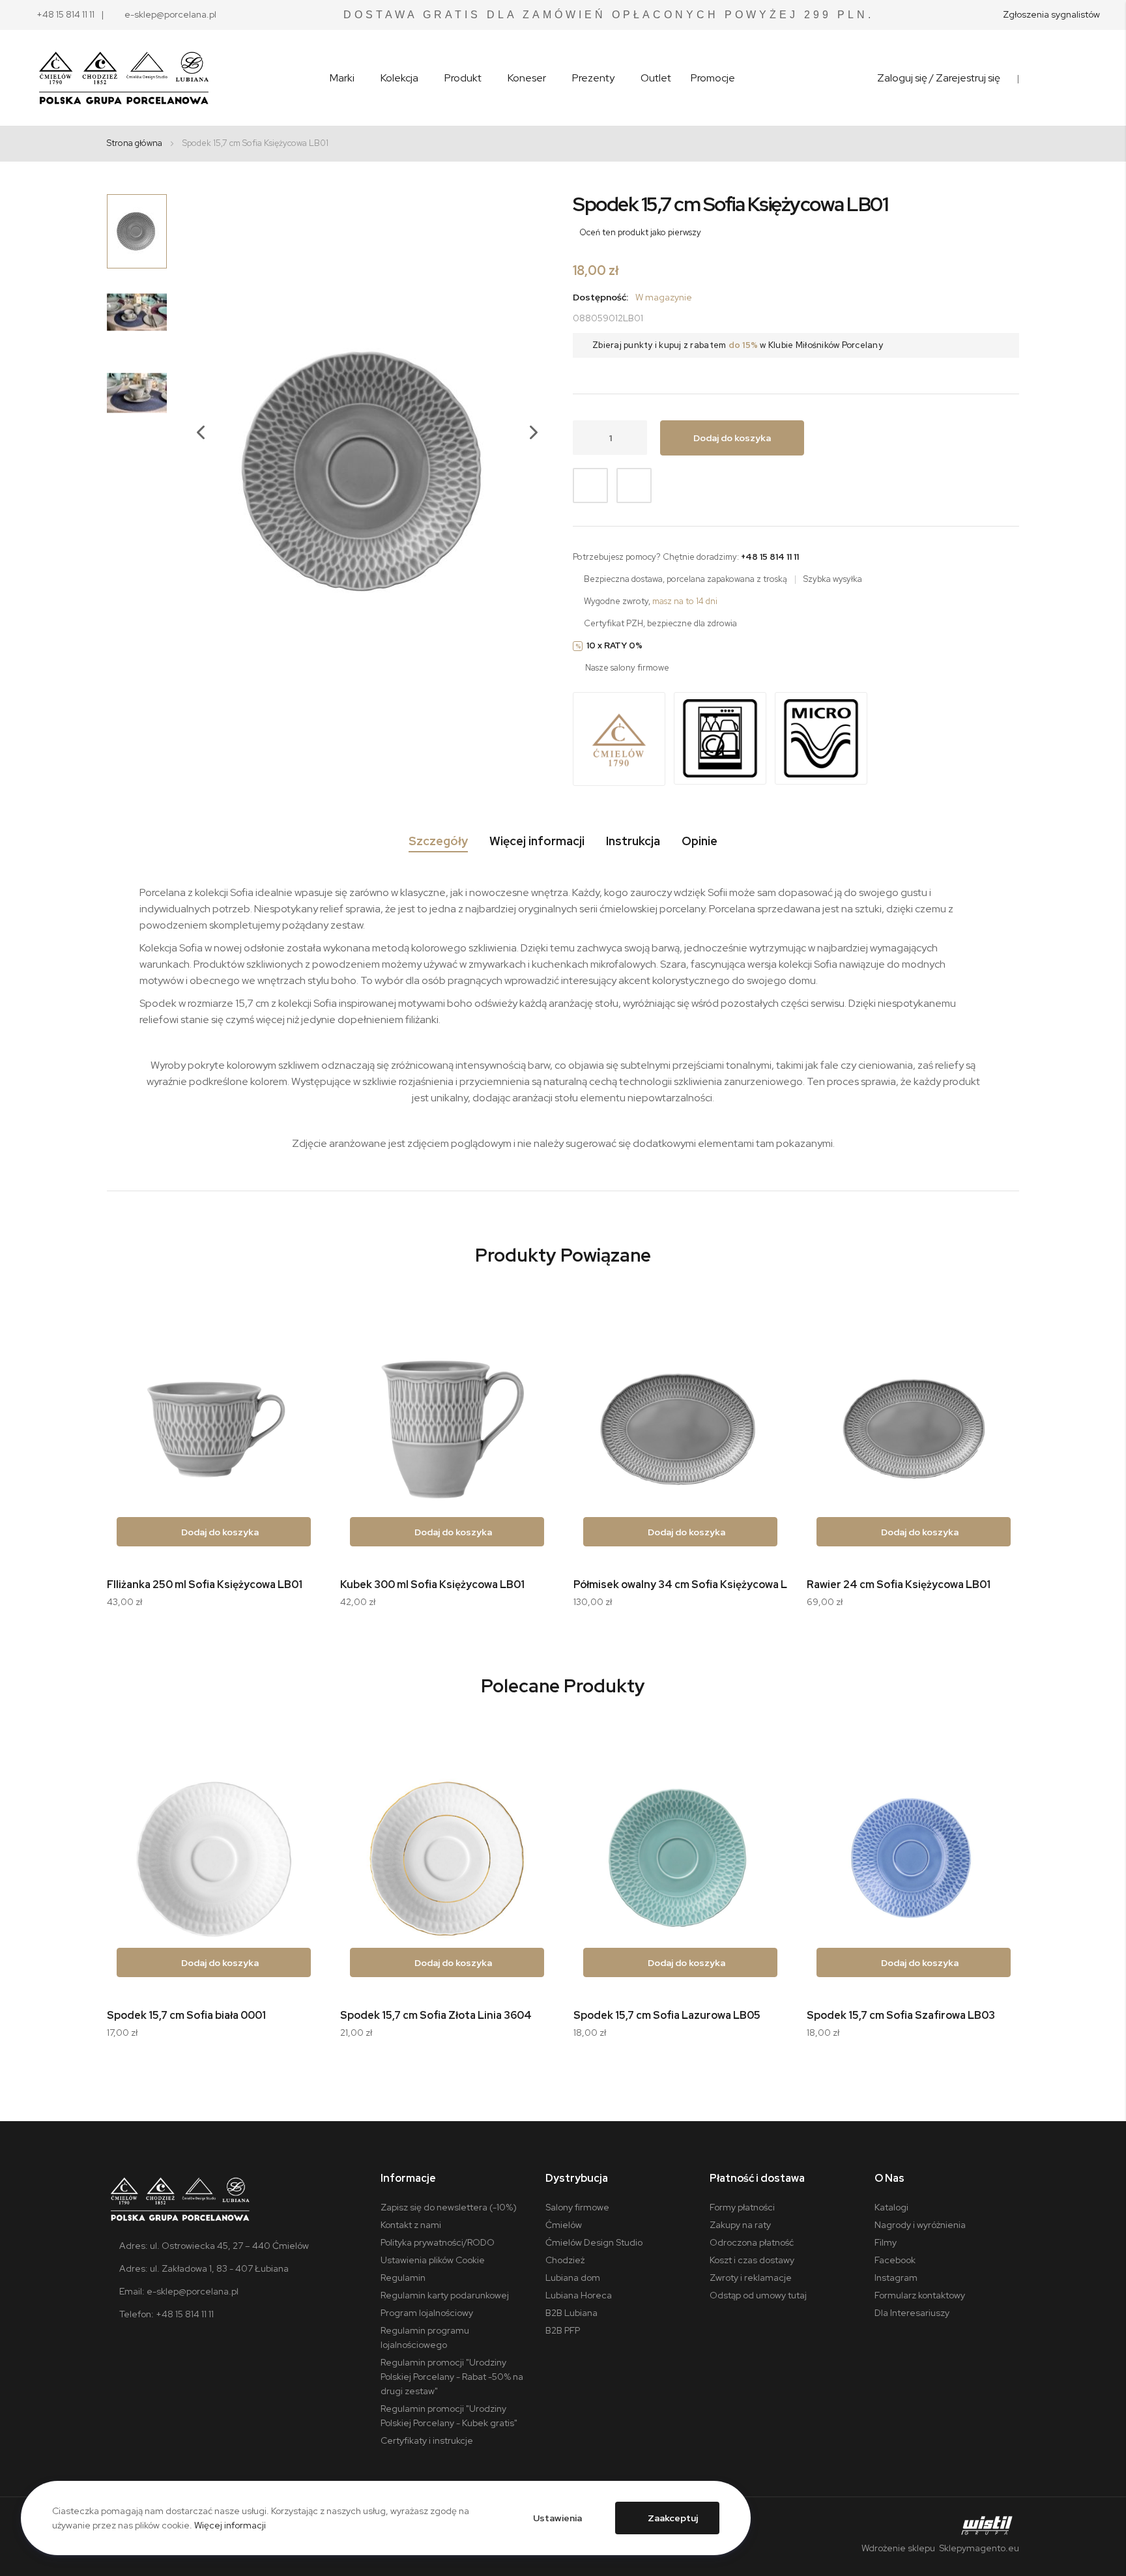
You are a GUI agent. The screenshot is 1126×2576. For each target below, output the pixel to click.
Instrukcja (633, 841)
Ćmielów (564, 2225)
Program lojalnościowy (427, 2313)
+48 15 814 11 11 (65, 14)
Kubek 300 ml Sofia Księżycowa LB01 (432, 1585)
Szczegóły (438, 841)
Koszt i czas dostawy (752, 2260)
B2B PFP (563, 2330)
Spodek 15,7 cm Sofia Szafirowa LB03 (901, 2015)
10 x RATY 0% (614, 645)
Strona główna (135, 143)
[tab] (438, 844)
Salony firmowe (577, 2207)
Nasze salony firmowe (627, 668)
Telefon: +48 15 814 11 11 (166, 2314)
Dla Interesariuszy (912, 2313)
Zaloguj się (902, 78)
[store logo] (124, 78)
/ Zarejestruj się (965, 78)
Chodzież (565, 2260)
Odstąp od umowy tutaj (758, 2295)
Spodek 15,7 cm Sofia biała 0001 (186, 2015)
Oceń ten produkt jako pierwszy (640, 232)
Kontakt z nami (411, 2225)
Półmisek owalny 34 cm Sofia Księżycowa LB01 (689, 1585)
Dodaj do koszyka (219, 1532)
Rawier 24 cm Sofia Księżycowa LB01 (899, 1585)
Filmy (886, 2242)
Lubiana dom (573, 2278)
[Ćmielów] (619, 740)
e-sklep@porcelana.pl (170, 14)
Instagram (896, 2278)
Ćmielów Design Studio (594, 2242)
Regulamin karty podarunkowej (445, 2295)
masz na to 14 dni (685, 601)
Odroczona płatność (752, 2242)
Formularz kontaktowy (920, 2295)
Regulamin (403, 2278)
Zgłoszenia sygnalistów (1051, 14)
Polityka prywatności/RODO (438, 2242)
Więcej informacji (537, 841)
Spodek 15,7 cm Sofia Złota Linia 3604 (436, 2015)
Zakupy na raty (740, 2225)
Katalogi (891, 2207)
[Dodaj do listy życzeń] (590, 485)
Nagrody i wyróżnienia (920, 2225)
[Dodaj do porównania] (634, 485)
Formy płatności (742, 2207)
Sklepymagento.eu (978, 2548)
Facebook (895, 2260)
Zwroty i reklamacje (751, 2278)
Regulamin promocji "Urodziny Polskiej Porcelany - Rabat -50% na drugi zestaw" (452, 2377)
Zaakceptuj (673, 2518)
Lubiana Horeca (579, 2295)
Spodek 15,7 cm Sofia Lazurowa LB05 (667, 2015)
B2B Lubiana (571, 2313)
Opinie (700, 841)
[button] (194, 471)
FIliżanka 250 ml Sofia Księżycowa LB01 (205, 1585)
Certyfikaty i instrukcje (427, 2440)
